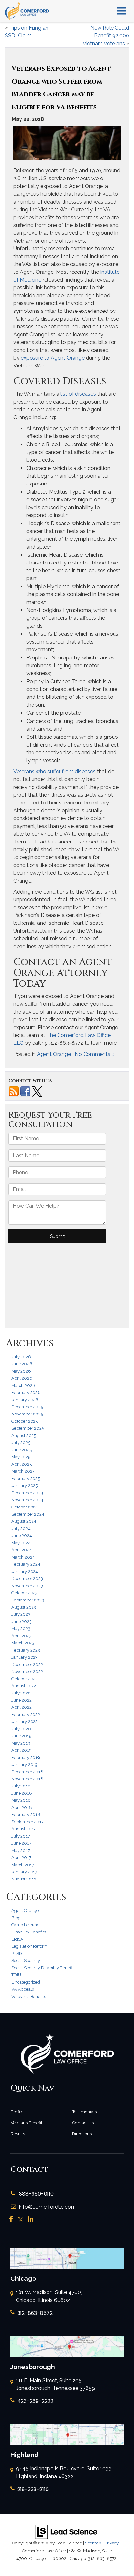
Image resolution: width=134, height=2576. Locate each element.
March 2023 (23, 1643)
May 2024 (21, 1543)
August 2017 (24, 1829)
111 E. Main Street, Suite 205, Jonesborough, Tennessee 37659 (55, 2384)
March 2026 (23, 1385)
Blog (16, 1918)
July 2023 (21, 1614)
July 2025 (21, 1443)
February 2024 (26, 1564)
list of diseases (78, 394)
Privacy (112, 2543)
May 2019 (21, 1743)
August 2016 (24, 1879)
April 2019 (21, 1750)
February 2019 (26, 1757)
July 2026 (21, 1357)
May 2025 (21, 1457)
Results (18, 2134)
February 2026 (26, 1393)
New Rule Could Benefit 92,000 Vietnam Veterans (106, 36)
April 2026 (22, 1378)
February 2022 (26, 1714)
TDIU (16, 1975)
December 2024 (27, 1493)
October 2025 (25, 1421)
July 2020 (21, 1729)
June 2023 (21, 1621)
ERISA (17, 1939)
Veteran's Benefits (29, 1996)
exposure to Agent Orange (52, 358)
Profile (17, 2112)
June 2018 (22, 1793)
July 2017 (21, 1836)
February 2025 (26, 1478)
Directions (82, 2134)
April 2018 (22, 1807)
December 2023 (27, 1579)
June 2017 (21, 1843)
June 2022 (21, 1700)
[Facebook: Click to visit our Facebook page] (11, 2220)
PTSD (17, 1953)
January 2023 (25, 1657)
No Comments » (95, 1054)
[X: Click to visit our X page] (20, 2220)
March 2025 (23, 1471)
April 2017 (21, 1858)
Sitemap (93, 2543)
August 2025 (24, 1435)
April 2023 (21, 1636)
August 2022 (24, 1686)
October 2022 (25, 1679)
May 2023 (21, 1629)
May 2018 (21, 1800)
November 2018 (27, 1779)
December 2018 (27, 1772)
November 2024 (27, 1500)
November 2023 (27, 1586)
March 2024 (23, 1557)
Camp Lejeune (25, 1925)
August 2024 (24, 1521)
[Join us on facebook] (25, 1091)
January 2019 (25, 1765)
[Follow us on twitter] (37, 1091)
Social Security (26, 1961)
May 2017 (21, 1850)
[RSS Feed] (14, 1091)
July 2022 (21, 1693)
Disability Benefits (29, 1932)
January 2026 (25, 1400)
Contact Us (83, 2123)
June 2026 (22, 1364)
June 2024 (22, 1536)
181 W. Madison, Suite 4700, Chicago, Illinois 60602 (49, 2296)
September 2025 (28, 1428)
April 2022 (21, 1707)
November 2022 (27, 1672)
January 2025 (25, 1486)
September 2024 (28, 1514)
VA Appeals (23, 1989)
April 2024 (22, 1550)
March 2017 (23, 1865)
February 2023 (26, 1650)
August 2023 (24, 1607)
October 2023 (25, 1593)
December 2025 (27, 1407)
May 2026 (21, 1371)
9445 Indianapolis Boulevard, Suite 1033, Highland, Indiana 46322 (64, 2472)
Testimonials (84, 2112)
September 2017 (27, 1822)
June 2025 (21, 1450)
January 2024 (25, 1571)
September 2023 (28, 1600)
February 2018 (26, 1815)
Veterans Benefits (27, 2123)
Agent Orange (54, 1054)
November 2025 (27, 1414)
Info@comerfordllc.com (47, 2207)
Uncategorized (26, 1982)
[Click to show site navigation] (121, 11)
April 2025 (21, 1464)
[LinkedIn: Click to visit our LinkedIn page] (31, 2220)
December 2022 (27, 1664)
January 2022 (25, 1722)
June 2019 (21, 1736)
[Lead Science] (66, 2531)
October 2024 (25, 1507)
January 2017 (24, 1872)
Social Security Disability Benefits (43, 1968)
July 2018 (21, 1786)
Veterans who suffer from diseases (54, 771)
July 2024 (21, 1528)
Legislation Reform (30, 1946)
